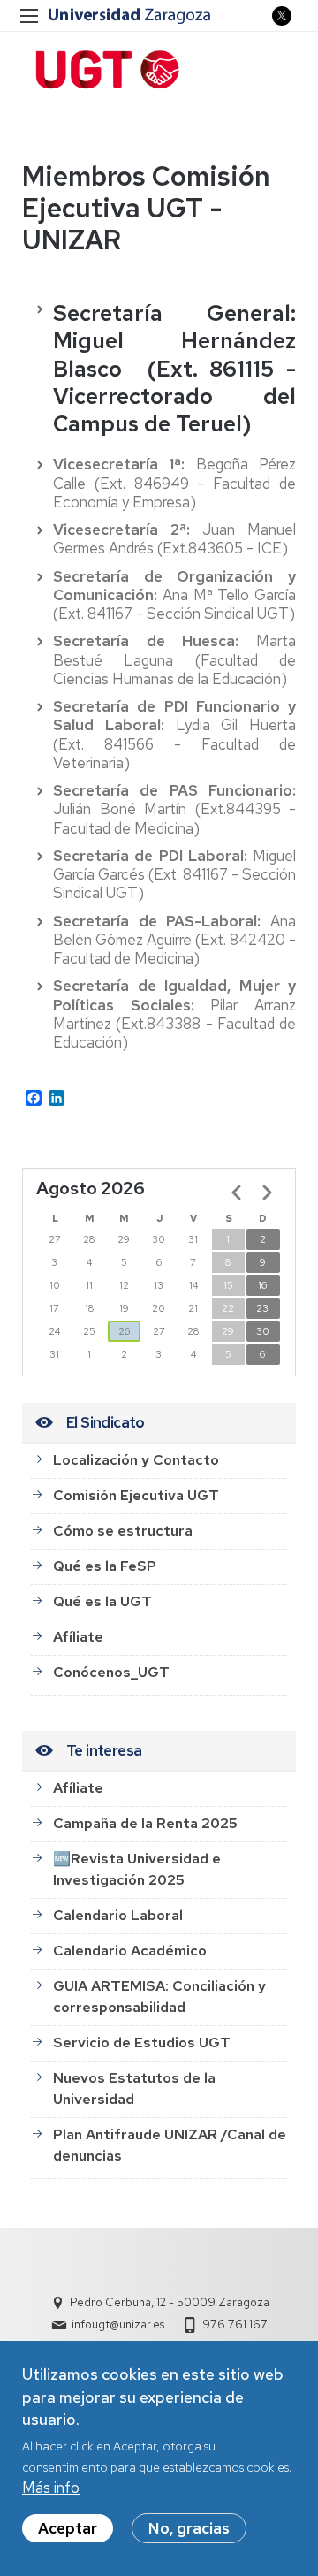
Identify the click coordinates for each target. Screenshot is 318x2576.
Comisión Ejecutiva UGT (136, 1495)
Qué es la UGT (102, 1601)
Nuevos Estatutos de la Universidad (134, 2088)
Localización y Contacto (136, 1460)
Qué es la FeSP (105, 1566)
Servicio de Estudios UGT (142, 2043)
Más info (51, 2488)
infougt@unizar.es (118, 2324)
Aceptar (68, 2528)
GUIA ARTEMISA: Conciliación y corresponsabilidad (159, 1997)
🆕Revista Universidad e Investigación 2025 (137, 1869)
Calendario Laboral (118, 1915)
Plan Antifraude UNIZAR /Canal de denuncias (170, 2145)
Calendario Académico (130, 1951)
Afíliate (78, 1637)
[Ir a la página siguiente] (267, 1193)
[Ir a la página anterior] (237, 1193)
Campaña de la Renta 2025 (145, 1823)
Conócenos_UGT (111, 1672)
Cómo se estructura (123, 1531)
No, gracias (189, 2528)
